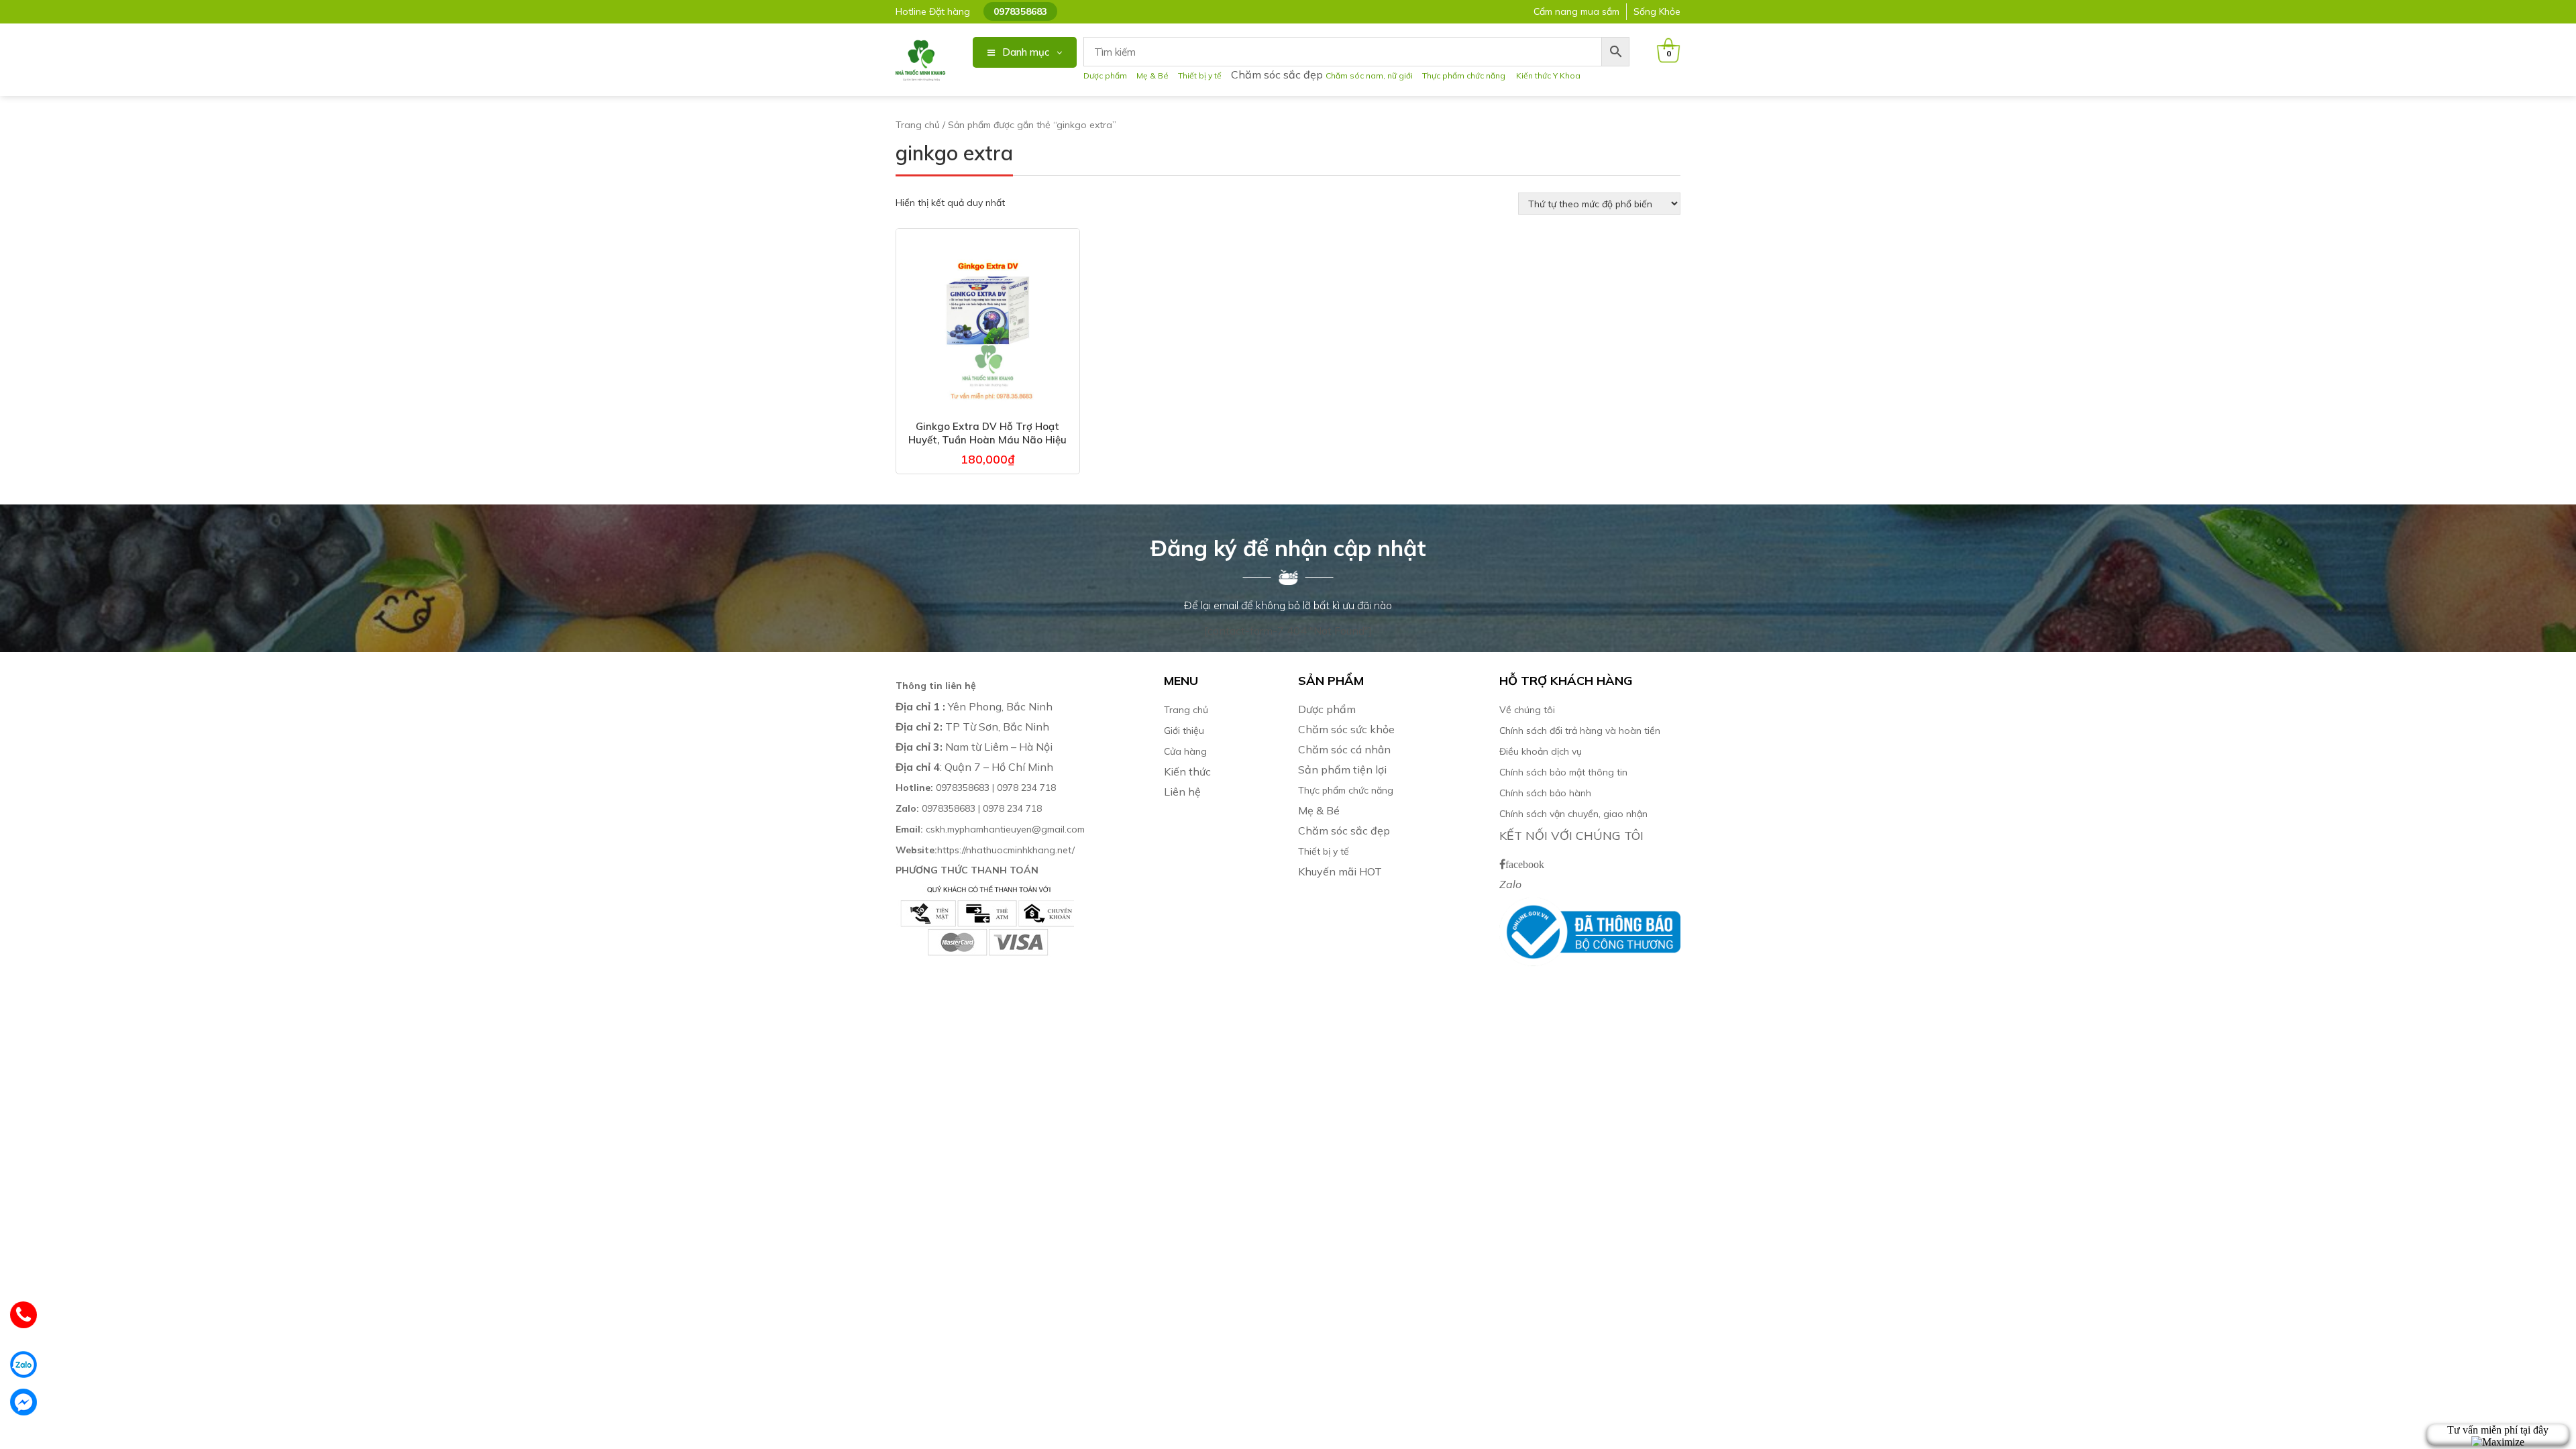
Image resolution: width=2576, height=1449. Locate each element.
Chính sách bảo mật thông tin (1563, 772)
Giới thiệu (1184, 731)
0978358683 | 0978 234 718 (976, 788)
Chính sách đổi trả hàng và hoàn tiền (1580, 731)
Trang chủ (918, 125)
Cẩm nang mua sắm (1576, 11)
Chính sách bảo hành (1545, 793)
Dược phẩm (1105, 75)
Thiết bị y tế (1200, 75)
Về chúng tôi (1527, 710)
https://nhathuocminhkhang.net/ (986, 850)
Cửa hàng (1185, 751)
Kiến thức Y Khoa (1548, 75)
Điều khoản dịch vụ (1541, 751)
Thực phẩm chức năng (1466, 75)
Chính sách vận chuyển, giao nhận (1573, 814)
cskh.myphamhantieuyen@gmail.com (990, 829)
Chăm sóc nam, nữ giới (1369, 75)
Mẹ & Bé (1152, 75)
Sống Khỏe (1657, 11)
